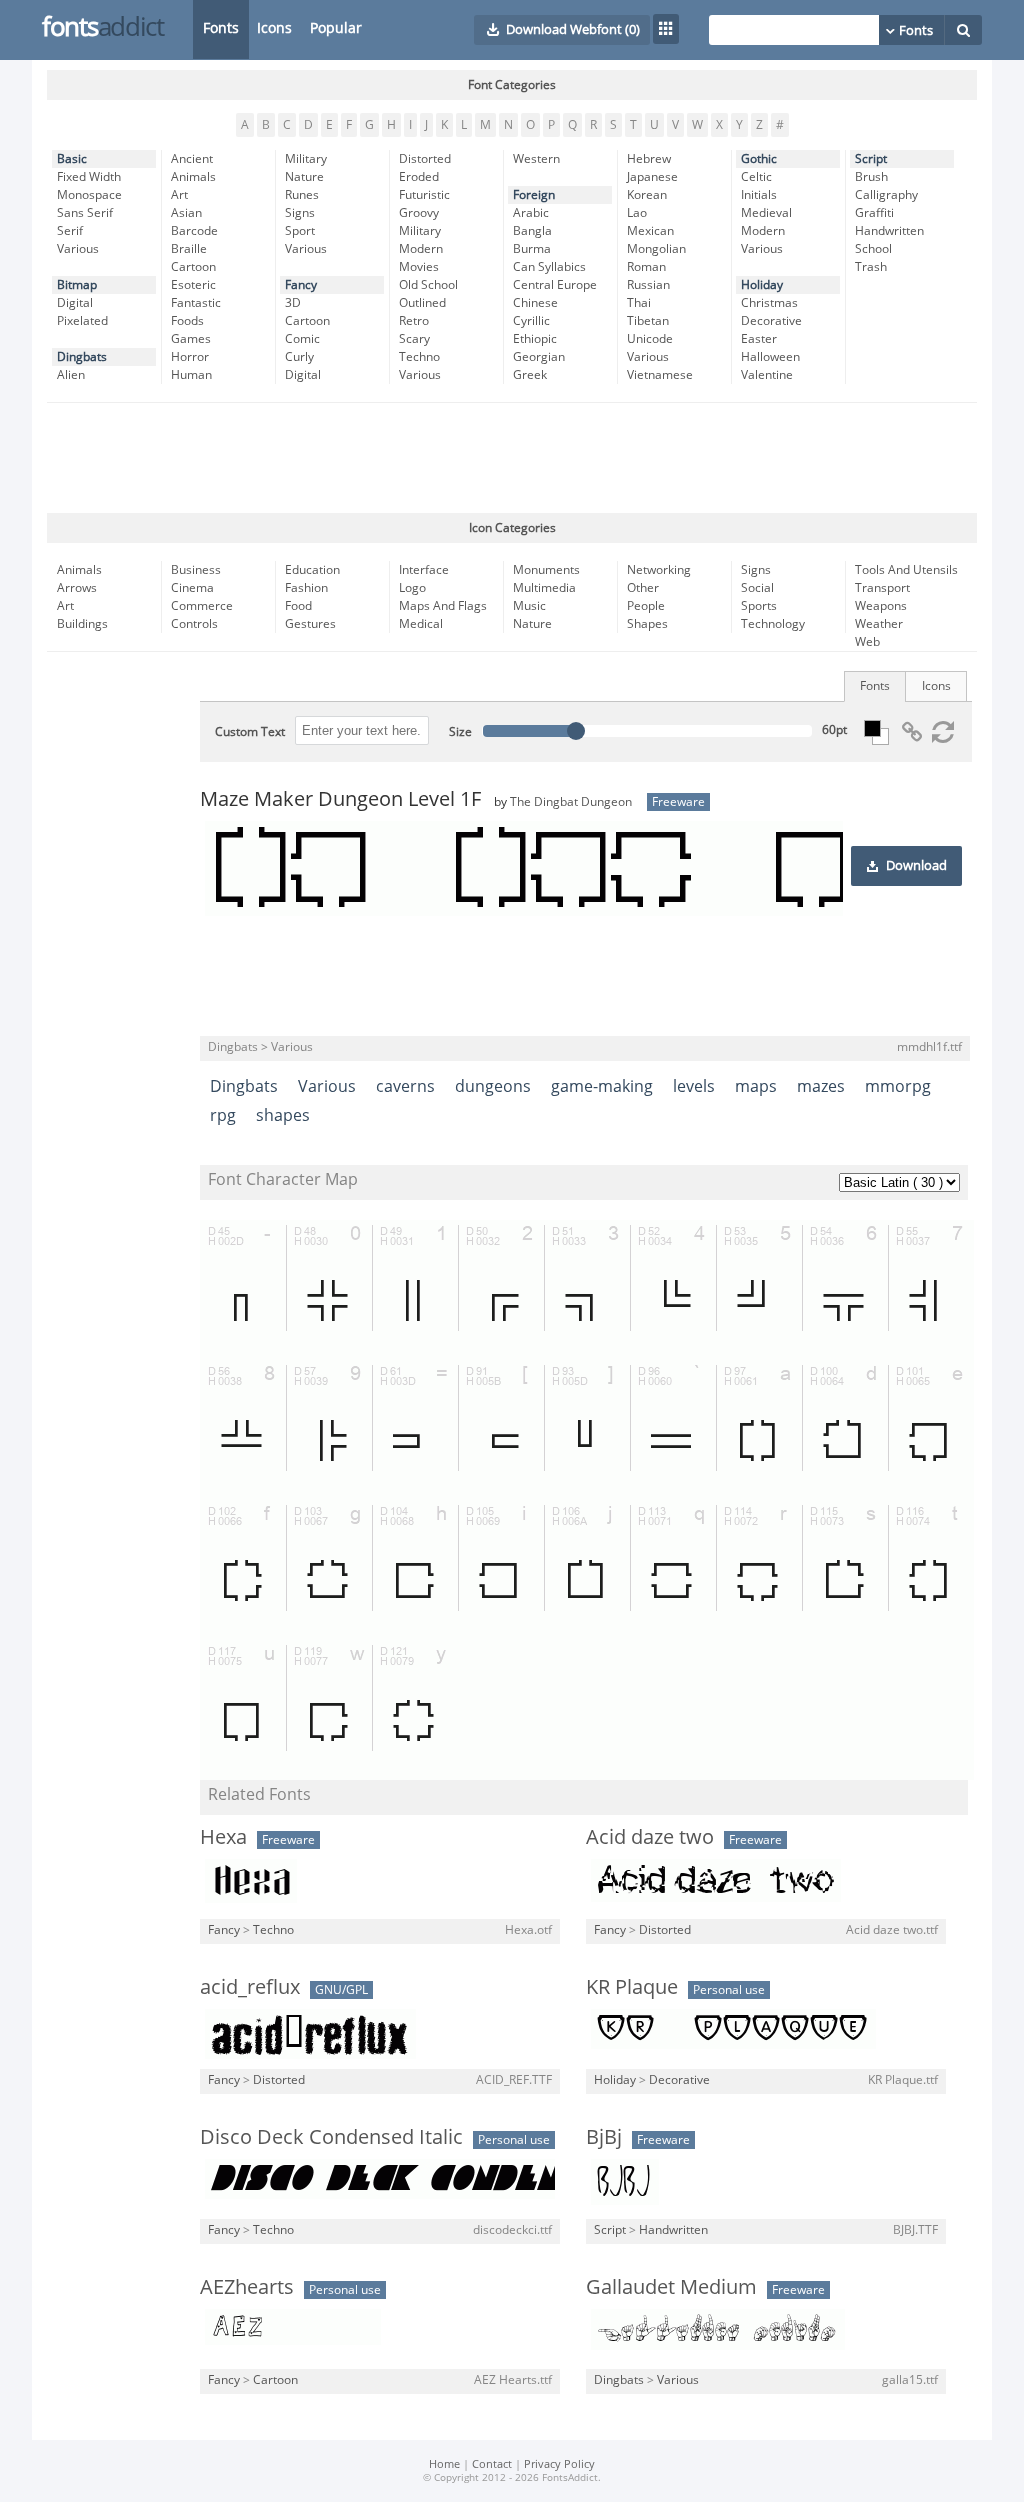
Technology (773, 624)
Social (757, 588)
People (646, 606)
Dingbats (82, 357)
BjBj (604, 2137)
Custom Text (250, 732)
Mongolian (656, 249)
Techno (419, 357)
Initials (759, 195)
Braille (189, 249)
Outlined (422, 303)
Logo (412, 588)
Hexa (223, 1837)
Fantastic (196, 303)
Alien (71, 375)
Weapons (881, 606)
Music (529, 606)
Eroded (419, 177)
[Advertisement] (512, 458)
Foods (187, 321)
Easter (759, 339)
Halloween (770, 357)
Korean (647, 195)
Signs (300, 213)
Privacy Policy (559, 2464)
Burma (532, 249)
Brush (871, 177)
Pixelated (82, 321)
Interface (424, 570)
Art (179, 195)
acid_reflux (250, 1987)
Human (191, 375)
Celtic (756, 177)
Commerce (202, 606)
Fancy (301, 285)
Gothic (759, 159)
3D (293, 303)
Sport (300, 231)
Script (871, 159)
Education (312, 570)
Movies (419, 267)
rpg (223, 1115)
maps (756, 1086)
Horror (190, 357)
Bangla (532, 231)
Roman (646, 267)
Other (643, 588)
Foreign (534, 195)
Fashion (306, 588)
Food (298, 606)
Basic (72, 159)
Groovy (419, 213)
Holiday (762, 285)
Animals (193, 177)
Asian (186, 213)
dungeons (493, 1086)
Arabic (531, 213)
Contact (492, 2464)
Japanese (652, 177)
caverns (405, 1086)
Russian (648, 285)
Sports (759, 606)
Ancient (192, 159)
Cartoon (193, 267)
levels (694, 1086)
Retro (414, 321)
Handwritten (889, 231)
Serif (70, 231)
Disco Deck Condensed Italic (331, 2137)
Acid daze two (650, 1837)
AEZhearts (247, 2287)
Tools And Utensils (906, 570)
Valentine (767, 375)
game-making (602, 1086)
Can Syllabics (549, 267)
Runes (302, 195)
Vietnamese (660, 375)
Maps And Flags (443, 606)
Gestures (310, 624)
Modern (421, 249)
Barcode (194, 231)
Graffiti (874, 213)
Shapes (647, 624)
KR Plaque (632, 1987)
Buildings (82, 624)
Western (536, 159)
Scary (414, 339)
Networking (659, 570)
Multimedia (544, 588)
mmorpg (898, 1086)
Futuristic (424, 195)
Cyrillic (531, 321)
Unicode (650, 339)
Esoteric (193, 285)
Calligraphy (886, 195)
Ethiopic (535, 339)
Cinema (192, 588)
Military (306, 159)
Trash (871, 267)
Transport (882, 588)
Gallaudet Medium (671, 2287)
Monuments (546, 570)
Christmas (769, 303)
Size (460, 732)
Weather (879, 624)
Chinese (535, 303)
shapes (283, 1115)
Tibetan (648, 321)
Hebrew (649, 159)
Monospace (89, 195)
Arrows (77, 588)
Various (78, 249)
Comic (302, 339)
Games (191, 339)
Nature (304, 177)
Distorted (425, 159)
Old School (428, 285)
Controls (194, 624)
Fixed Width (89, 177)
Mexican (650, 231)
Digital (75, 303)
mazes (821, 1086)
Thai (639, 303)
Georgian (539, 357)
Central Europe (555, 285)
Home (444, 2464)
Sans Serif (85, 213)
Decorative (771, 321)
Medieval (766, 213)
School (873, 249)
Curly (299, 357)
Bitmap (77, 285)
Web (867, 642)
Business (196, 570)
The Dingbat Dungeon (571, 802)
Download (916, 866)
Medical (421, 624)
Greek (530, 375)
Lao (637, 213)
